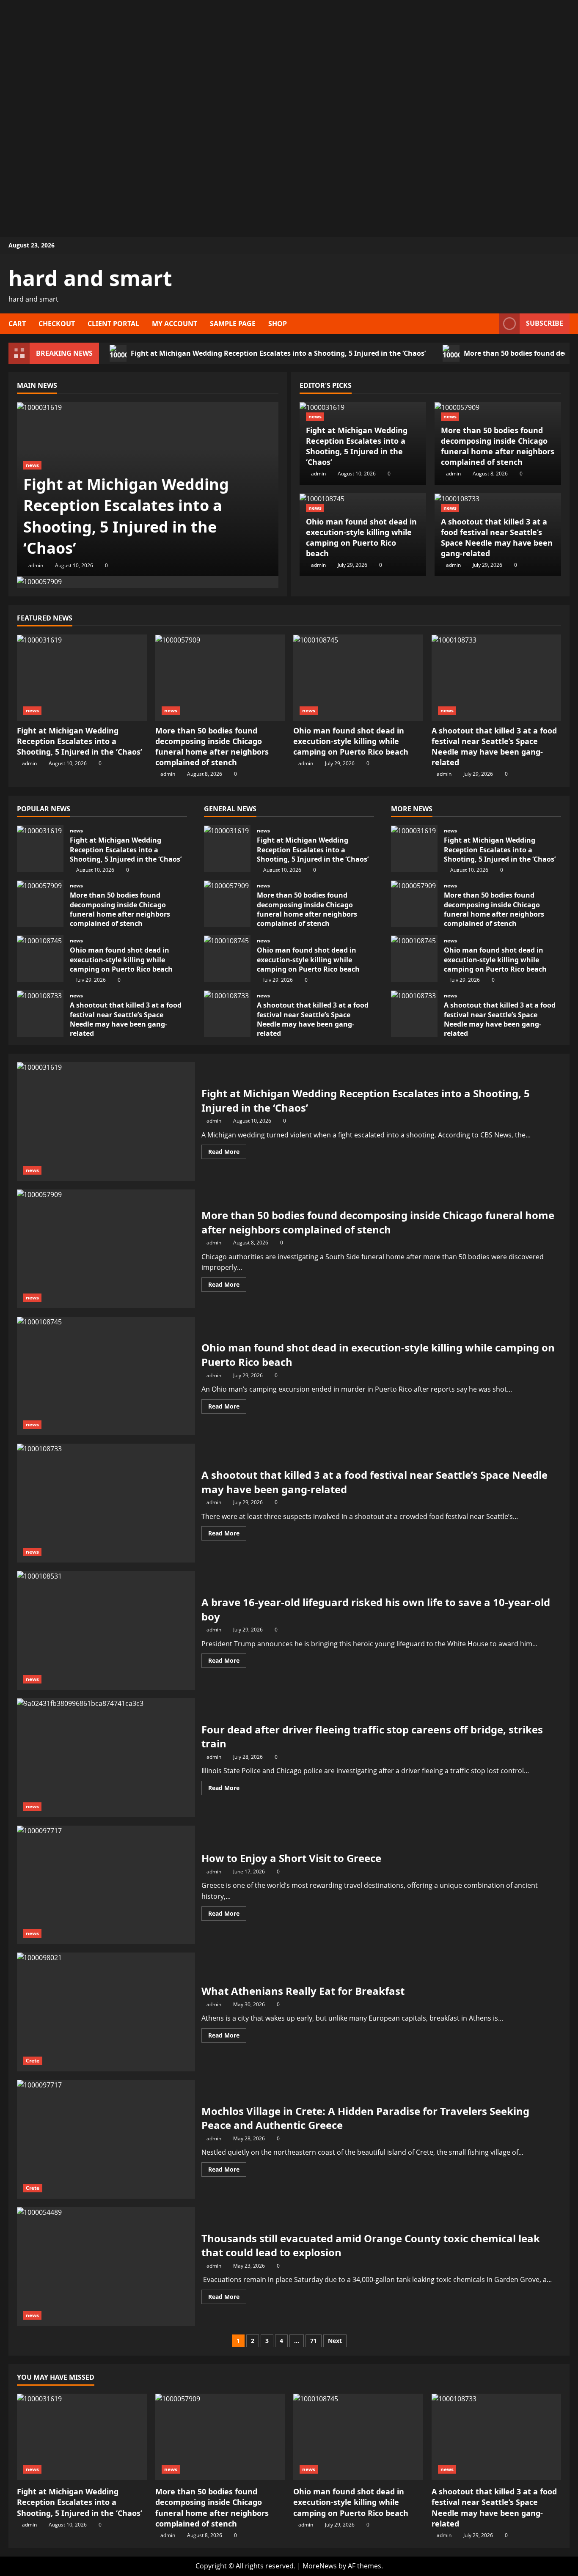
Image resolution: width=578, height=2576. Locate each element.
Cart (17, 324)
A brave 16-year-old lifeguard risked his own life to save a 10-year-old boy (106, 1630)
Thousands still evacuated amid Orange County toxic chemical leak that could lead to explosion (106, 2267)
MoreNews (320, 2566)
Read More (227, 1153)
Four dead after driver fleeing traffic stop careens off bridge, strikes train (106, 1758)
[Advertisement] (289, 59)
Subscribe (545, 323)
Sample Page (233, 324)
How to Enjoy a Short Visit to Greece (106, 1885)
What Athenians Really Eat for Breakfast (106, 2012)
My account (175, 324)
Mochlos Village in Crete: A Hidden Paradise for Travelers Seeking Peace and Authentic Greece (106, 2139)
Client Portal (113, 324)
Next (335, 2341)
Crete (33, 2061)
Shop (278, 324)
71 (314, 2341)
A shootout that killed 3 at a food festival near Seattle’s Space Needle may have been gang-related (497, 538)
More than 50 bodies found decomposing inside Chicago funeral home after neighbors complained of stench (498, 446)
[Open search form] (490, 324)
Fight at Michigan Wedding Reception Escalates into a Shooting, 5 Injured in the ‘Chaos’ (278, 353)
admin (36, 565)
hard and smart (90, 278)
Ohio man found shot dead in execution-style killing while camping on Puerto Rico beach (361, 538)
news (32, 465)
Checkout (57, 324)
